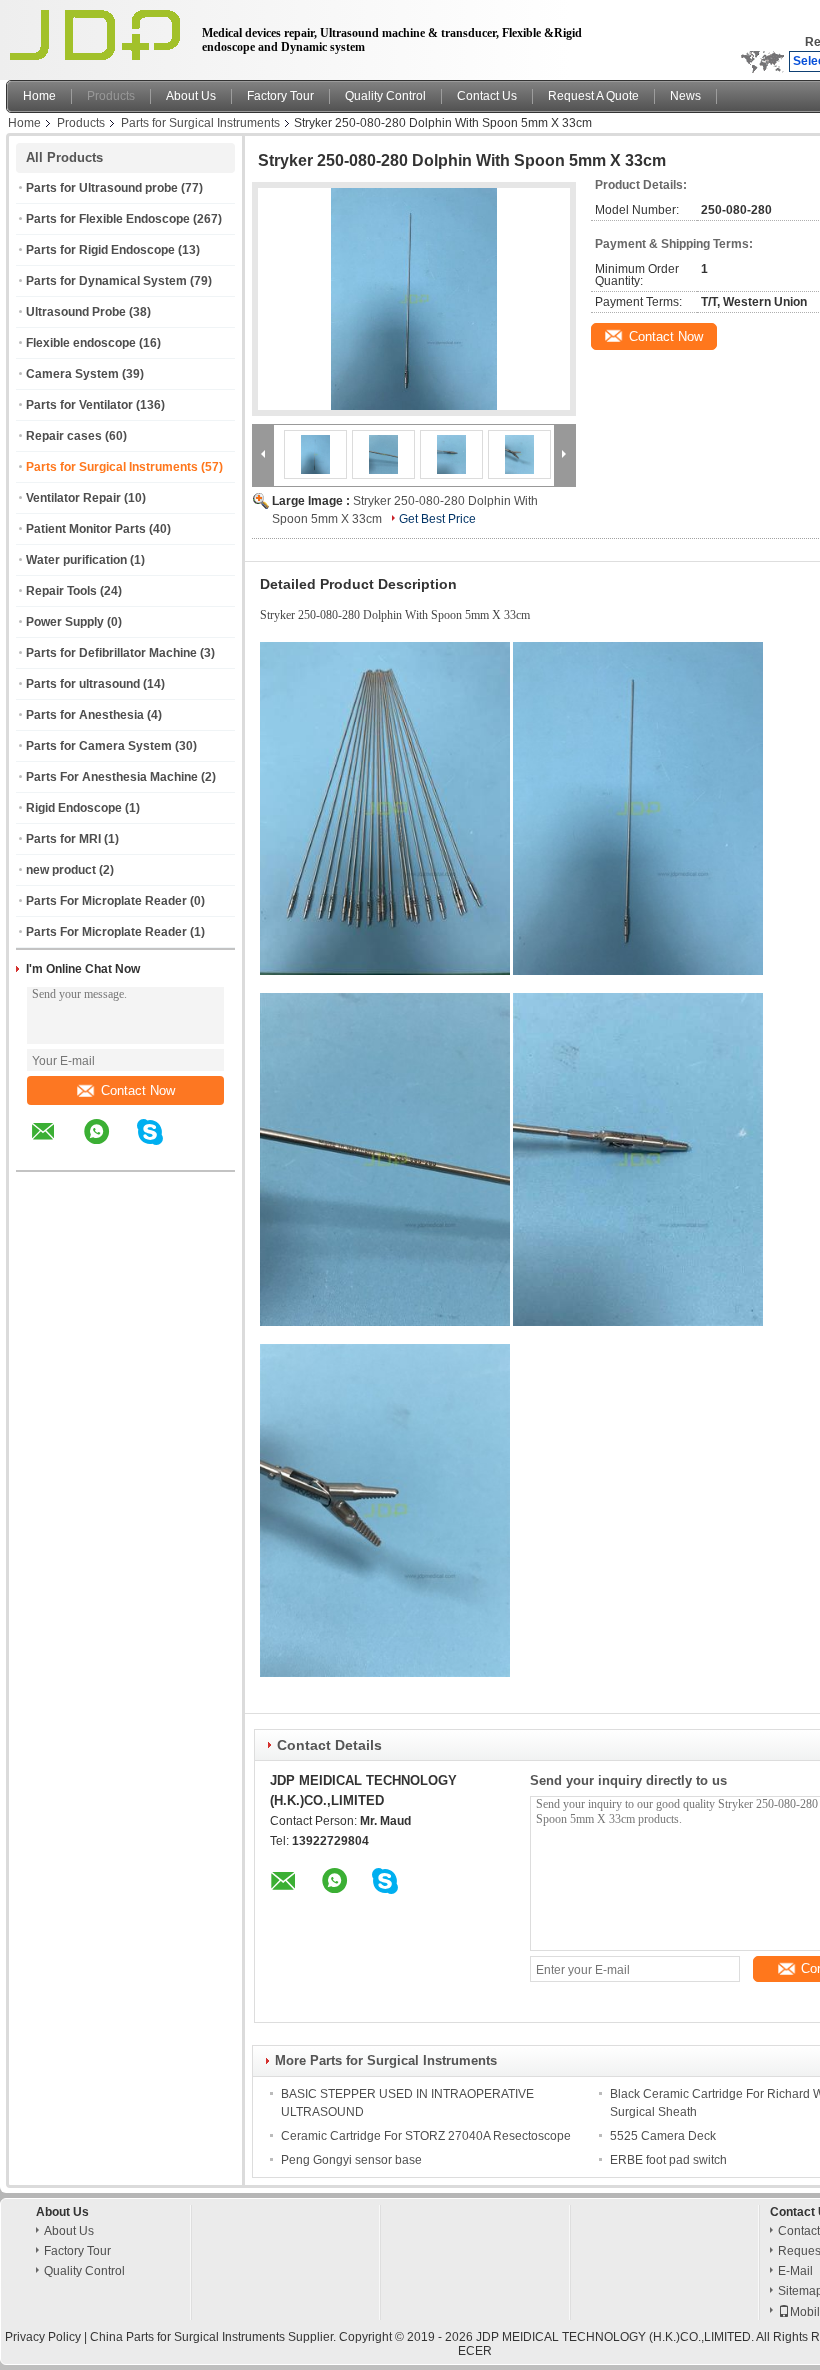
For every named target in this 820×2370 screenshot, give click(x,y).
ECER (475, 2351)
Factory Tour (280, 96)
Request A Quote (593, 96)
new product (61, 870)
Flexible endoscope (81, 343)
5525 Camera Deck (663, 2136)
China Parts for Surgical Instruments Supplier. (214, 2337)
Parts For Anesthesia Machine (112, 777)
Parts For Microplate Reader (106, 901)
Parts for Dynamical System (106, 281)
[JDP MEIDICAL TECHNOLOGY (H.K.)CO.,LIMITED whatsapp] (109, 1146)
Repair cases (64, 436)
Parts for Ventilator (79, 405)
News (685, 96)
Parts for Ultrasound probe (102, 188)
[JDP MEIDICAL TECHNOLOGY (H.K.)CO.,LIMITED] (263, 454)
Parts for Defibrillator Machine (111, 653)
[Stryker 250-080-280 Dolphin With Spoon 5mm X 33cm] (414, 299)
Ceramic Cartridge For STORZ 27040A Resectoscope (426, 2136)
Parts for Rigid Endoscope (100, 250)
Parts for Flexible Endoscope (108, 219)
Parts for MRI (63, 839)
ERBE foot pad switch (668, 2160)
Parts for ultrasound (83, 684)
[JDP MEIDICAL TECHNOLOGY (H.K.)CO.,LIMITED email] (56, 1146)
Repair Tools (61, 591)
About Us (191, 96)
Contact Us (487, 96)
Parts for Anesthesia (85, 715)
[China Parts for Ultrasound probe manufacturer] (98, 35)
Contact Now (138, 1090)
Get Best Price (437, 519)
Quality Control (385, 96)
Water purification (76, 560)
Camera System (72, 374)
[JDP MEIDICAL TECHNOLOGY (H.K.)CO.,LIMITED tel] (203, 1153)
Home (39, 96)
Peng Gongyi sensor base (351, 2160)
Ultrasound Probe (76, 312)
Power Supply (65, 622)
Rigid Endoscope (74, 808)
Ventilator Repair (73, 498)
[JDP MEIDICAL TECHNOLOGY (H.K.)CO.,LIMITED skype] (162, 1146)
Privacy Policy (43, 2337)
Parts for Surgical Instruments (200, 123)
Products (111, 96)
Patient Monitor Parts (86, 529)
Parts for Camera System (99, 746)
